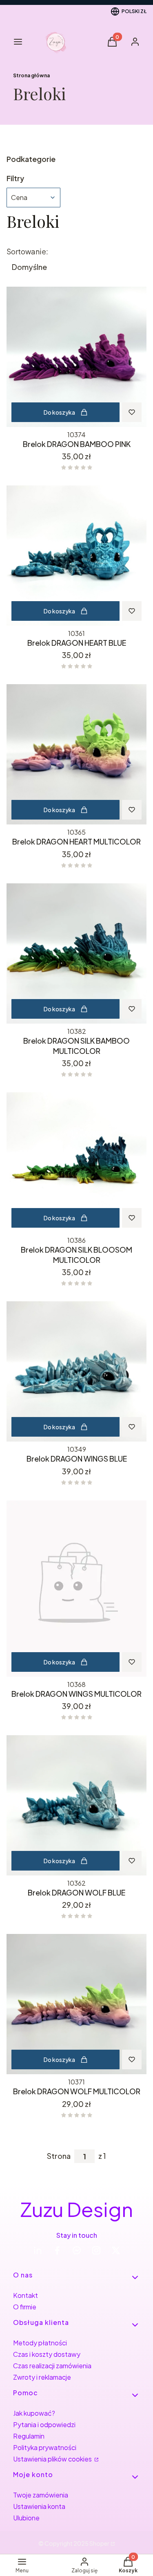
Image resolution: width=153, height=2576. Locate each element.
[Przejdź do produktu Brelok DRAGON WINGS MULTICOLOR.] (76, 1589)
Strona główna (31, 75)
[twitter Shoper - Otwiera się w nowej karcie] (116, 2250)
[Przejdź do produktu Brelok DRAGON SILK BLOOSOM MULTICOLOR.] (76, 1162)
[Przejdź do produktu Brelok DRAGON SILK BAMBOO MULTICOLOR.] (76, 953)
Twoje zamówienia (41, 2495)
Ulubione (26, 2518)
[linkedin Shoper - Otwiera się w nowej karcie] (38, 2250)
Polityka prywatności (45, 2447)
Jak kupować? (34, 2413)
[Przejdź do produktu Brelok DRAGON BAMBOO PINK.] (76, 357)
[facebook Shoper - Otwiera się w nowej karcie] (57, 2250)
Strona (59, 2156)
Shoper (99, 2543)
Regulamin (29, 2436)
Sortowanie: (27, 252)
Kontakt (25, 2295)
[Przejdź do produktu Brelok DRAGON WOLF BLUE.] (76, 1805)
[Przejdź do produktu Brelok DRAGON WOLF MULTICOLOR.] (76, 2004)
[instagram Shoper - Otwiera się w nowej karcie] (96, 2250)
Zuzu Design (77, 2209)
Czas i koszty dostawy (47, 2354)
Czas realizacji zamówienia (52, 2366)
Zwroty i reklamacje (42, 2377)
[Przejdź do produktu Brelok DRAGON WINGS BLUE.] (76, 1371)
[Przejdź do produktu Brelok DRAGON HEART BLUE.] (76, 556)
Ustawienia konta (39, 2506)
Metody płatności (40, 2343)
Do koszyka (59, 412)
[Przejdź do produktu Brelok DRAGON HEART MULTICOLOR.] (76, 754)
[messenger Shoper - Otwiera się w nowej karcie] (77, 2250)
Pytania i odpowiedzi (44, 2424)
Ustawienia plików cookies (53, 2459)
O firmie (25, 2307)
